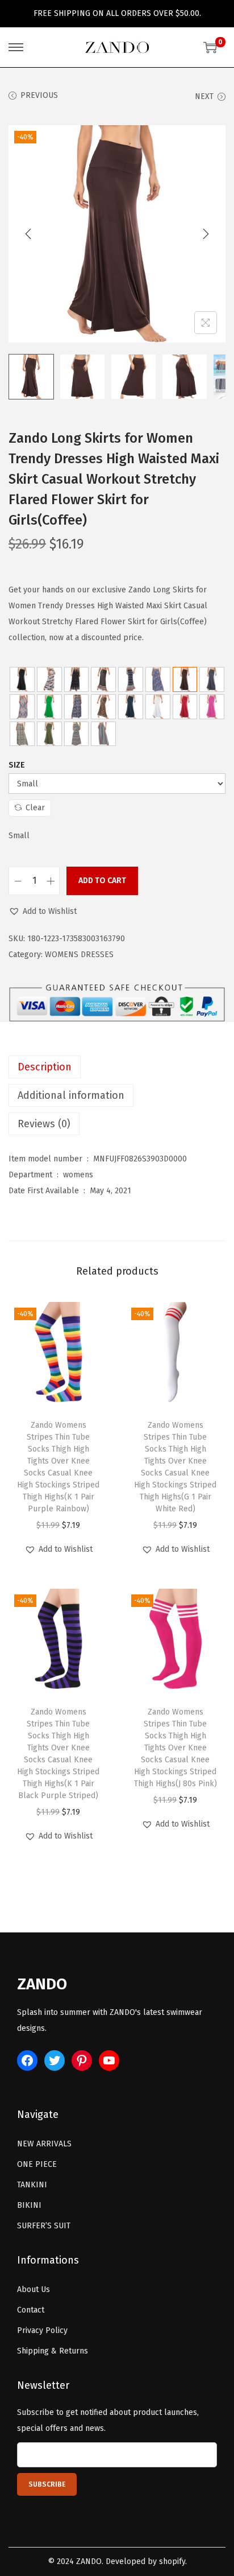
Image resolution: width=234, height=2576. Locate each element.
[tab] (117, 1067)
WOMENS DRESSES (79, 955)
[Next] (206, 234)
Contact (31, 2310)
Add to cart (102, 881)
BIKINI (29, 2205)
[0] (210, 47)
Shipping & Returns (53, 2351)
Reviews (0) (44, 1124)
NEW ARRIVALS (44, 2144)
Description (45, 1067)
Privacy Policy (42, 2330)
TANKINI (32, 2185)
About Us (34, 2289)
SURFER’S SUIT (44, 2226)
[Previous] (28, 234)
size (17, 765)
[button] (43, 912)
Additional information (71, 1095)
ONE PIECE (37, 2164)
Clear (35, 808)
